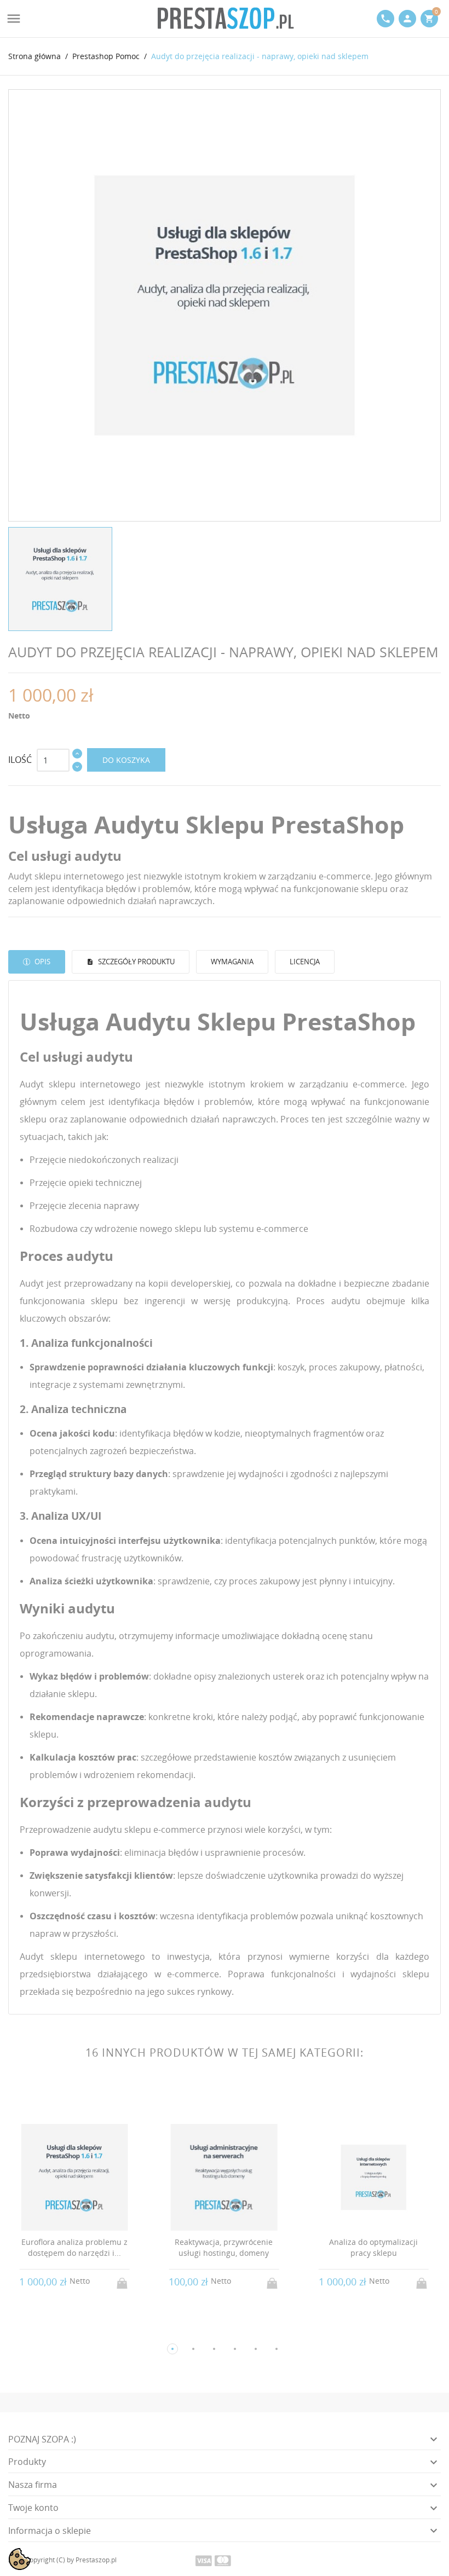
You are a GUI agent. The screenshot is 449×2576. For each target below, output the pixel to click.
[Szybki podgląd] (64, 2331)
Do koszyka (126, 760)
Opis (42, 962)
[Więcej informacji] (85, 2331)
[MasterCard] (223, 2560)
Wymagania (232, 962)
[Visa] (204, 2560)
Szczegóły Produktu (136, 962)
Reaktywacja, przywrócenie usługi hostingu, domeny (224, 2247)
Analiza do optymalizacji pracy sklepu (373, 2247)
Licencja (305, 962)
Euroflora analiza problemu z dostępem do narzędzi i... (74, 2247)
